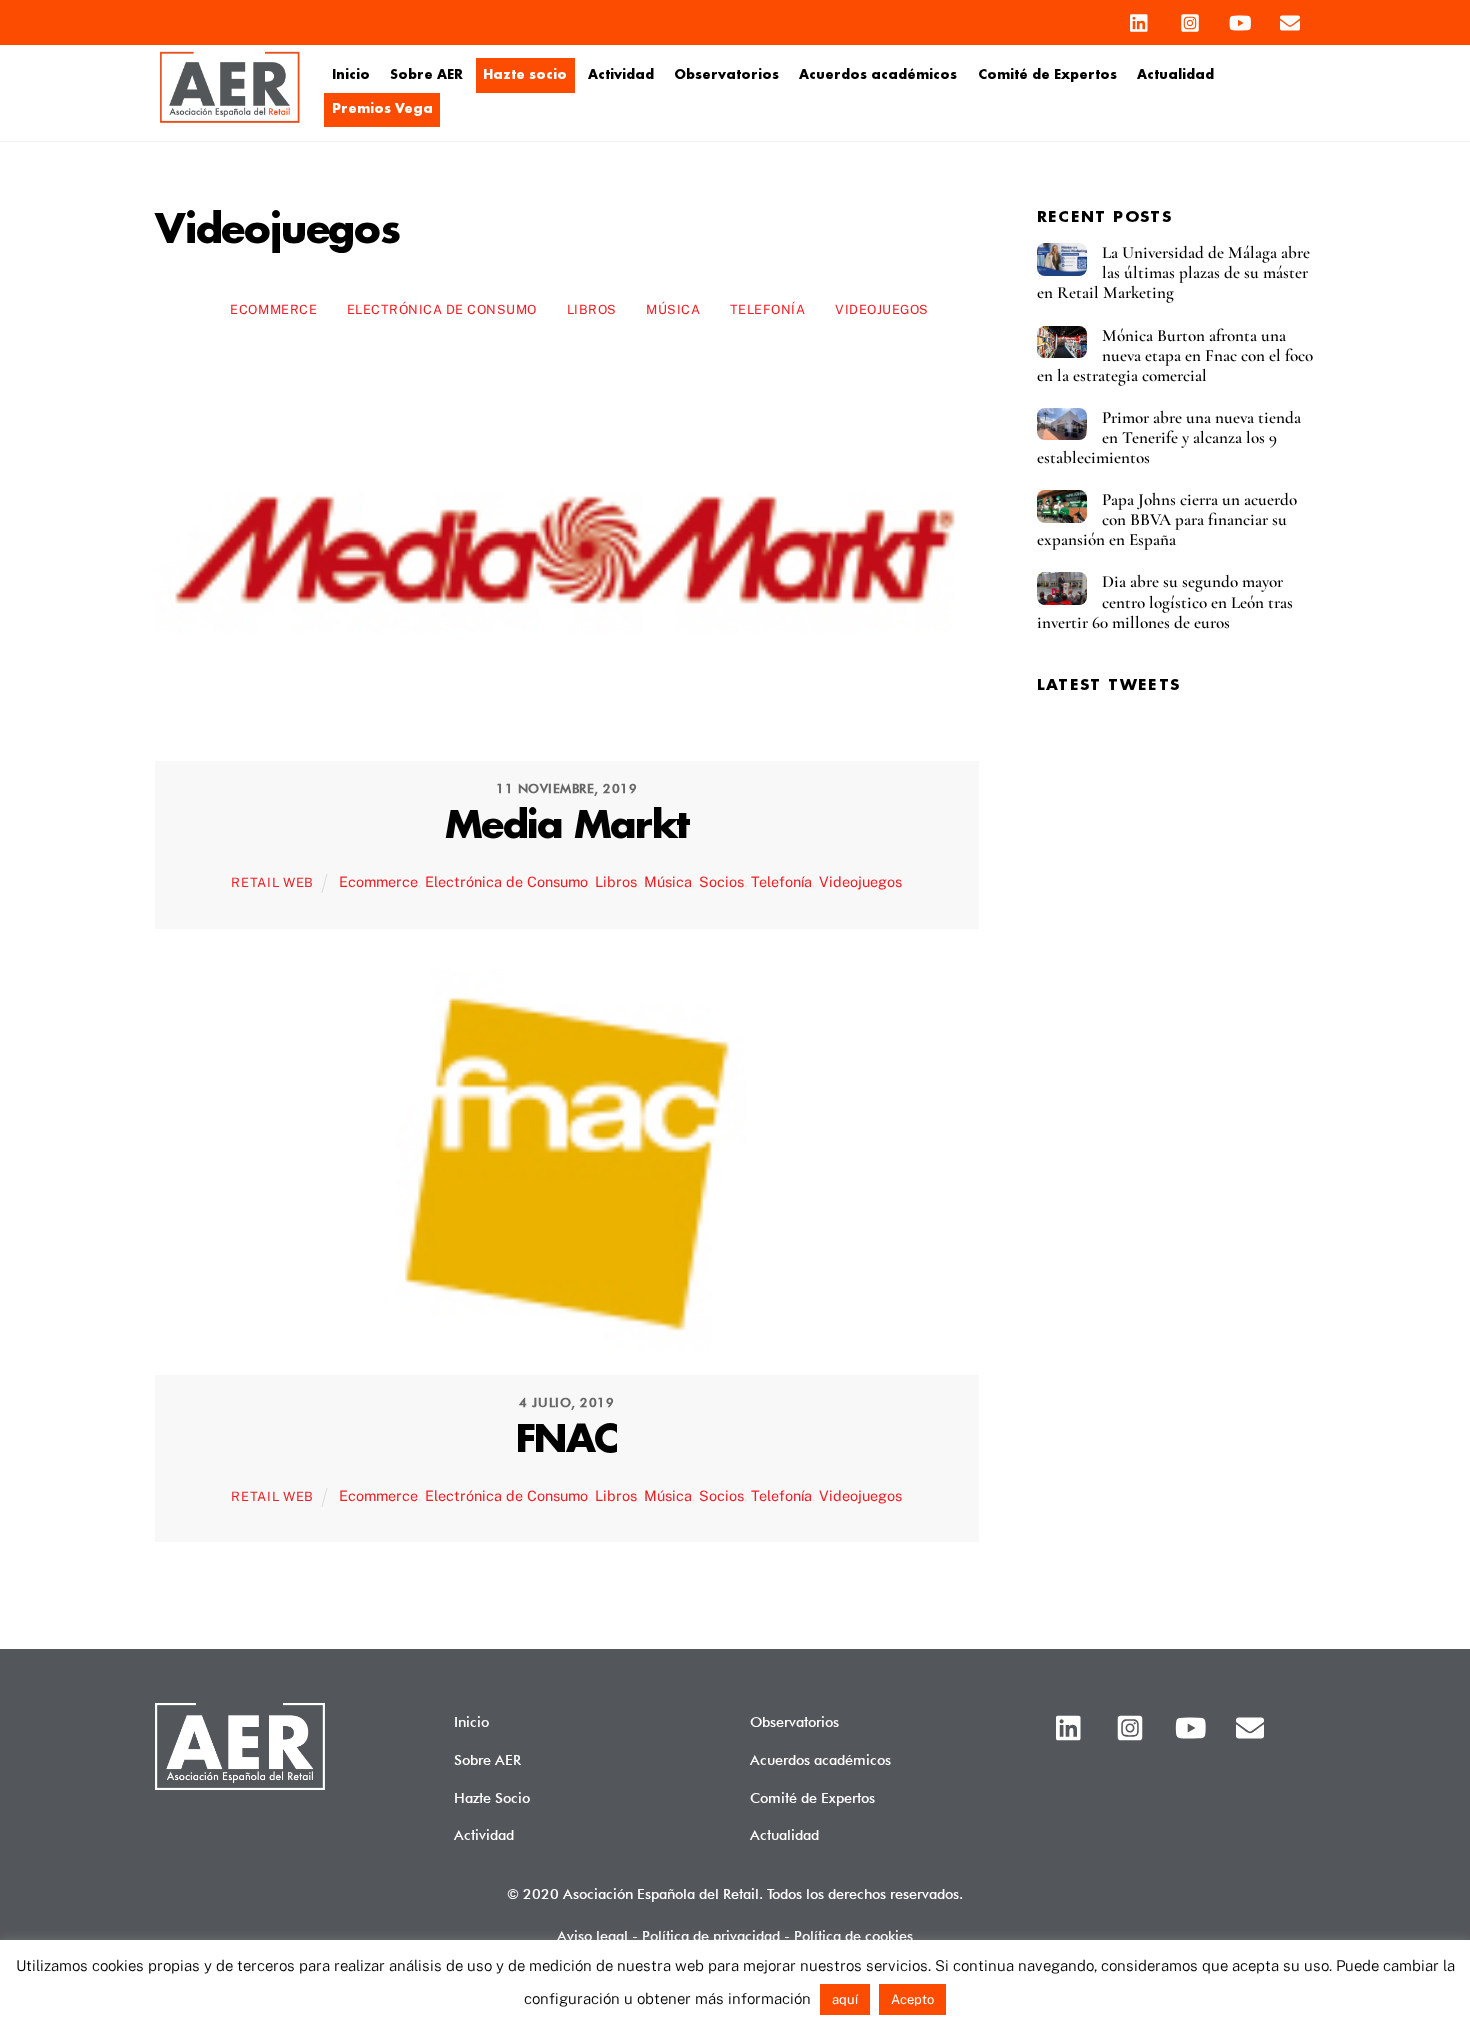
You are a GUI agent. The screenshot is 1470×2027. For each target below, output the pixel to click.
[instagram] (1190, 18)
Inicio (351, 75)
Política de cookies (853, 1935)
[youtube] (1240, 18)
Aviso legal (592, 1935)
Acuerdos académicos (878, 75)
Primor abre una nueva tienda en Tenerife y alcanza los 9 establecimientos (1169, 438)
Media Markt (567, 827)
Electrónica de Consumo (442, 309)
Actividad (621, 75)
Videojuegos (882, 309)
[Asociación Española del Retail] (230, 119)
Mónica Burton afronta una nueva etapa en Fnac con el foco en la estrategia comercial (1175, 356)
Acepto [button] (912, 1999)
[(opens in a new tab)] (567, 730)
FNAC (567, 1441)
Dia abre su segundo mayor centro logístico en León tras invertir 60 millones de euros (1165, 602)
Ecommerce (273, 309)
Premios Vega (382, 109)
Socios (721, 881)
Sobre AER (426, 75)
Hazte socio (525, 75)
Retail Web (272, 882)
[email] (1290, 18)
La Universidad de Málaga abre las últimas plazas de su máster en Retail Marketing (1173, 273)
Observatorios (726, 75)
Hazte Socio (492, 1797)
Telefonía (768, 309)
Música (673, 309)
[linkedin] (1140, 18)
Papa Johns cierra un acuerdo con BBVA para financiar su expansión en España (1167, 520)
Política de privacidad (711, 1935)
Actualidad (1175, 75)
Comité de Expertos (1047, 75)
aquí (845, 1999)
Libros (592, 309)
